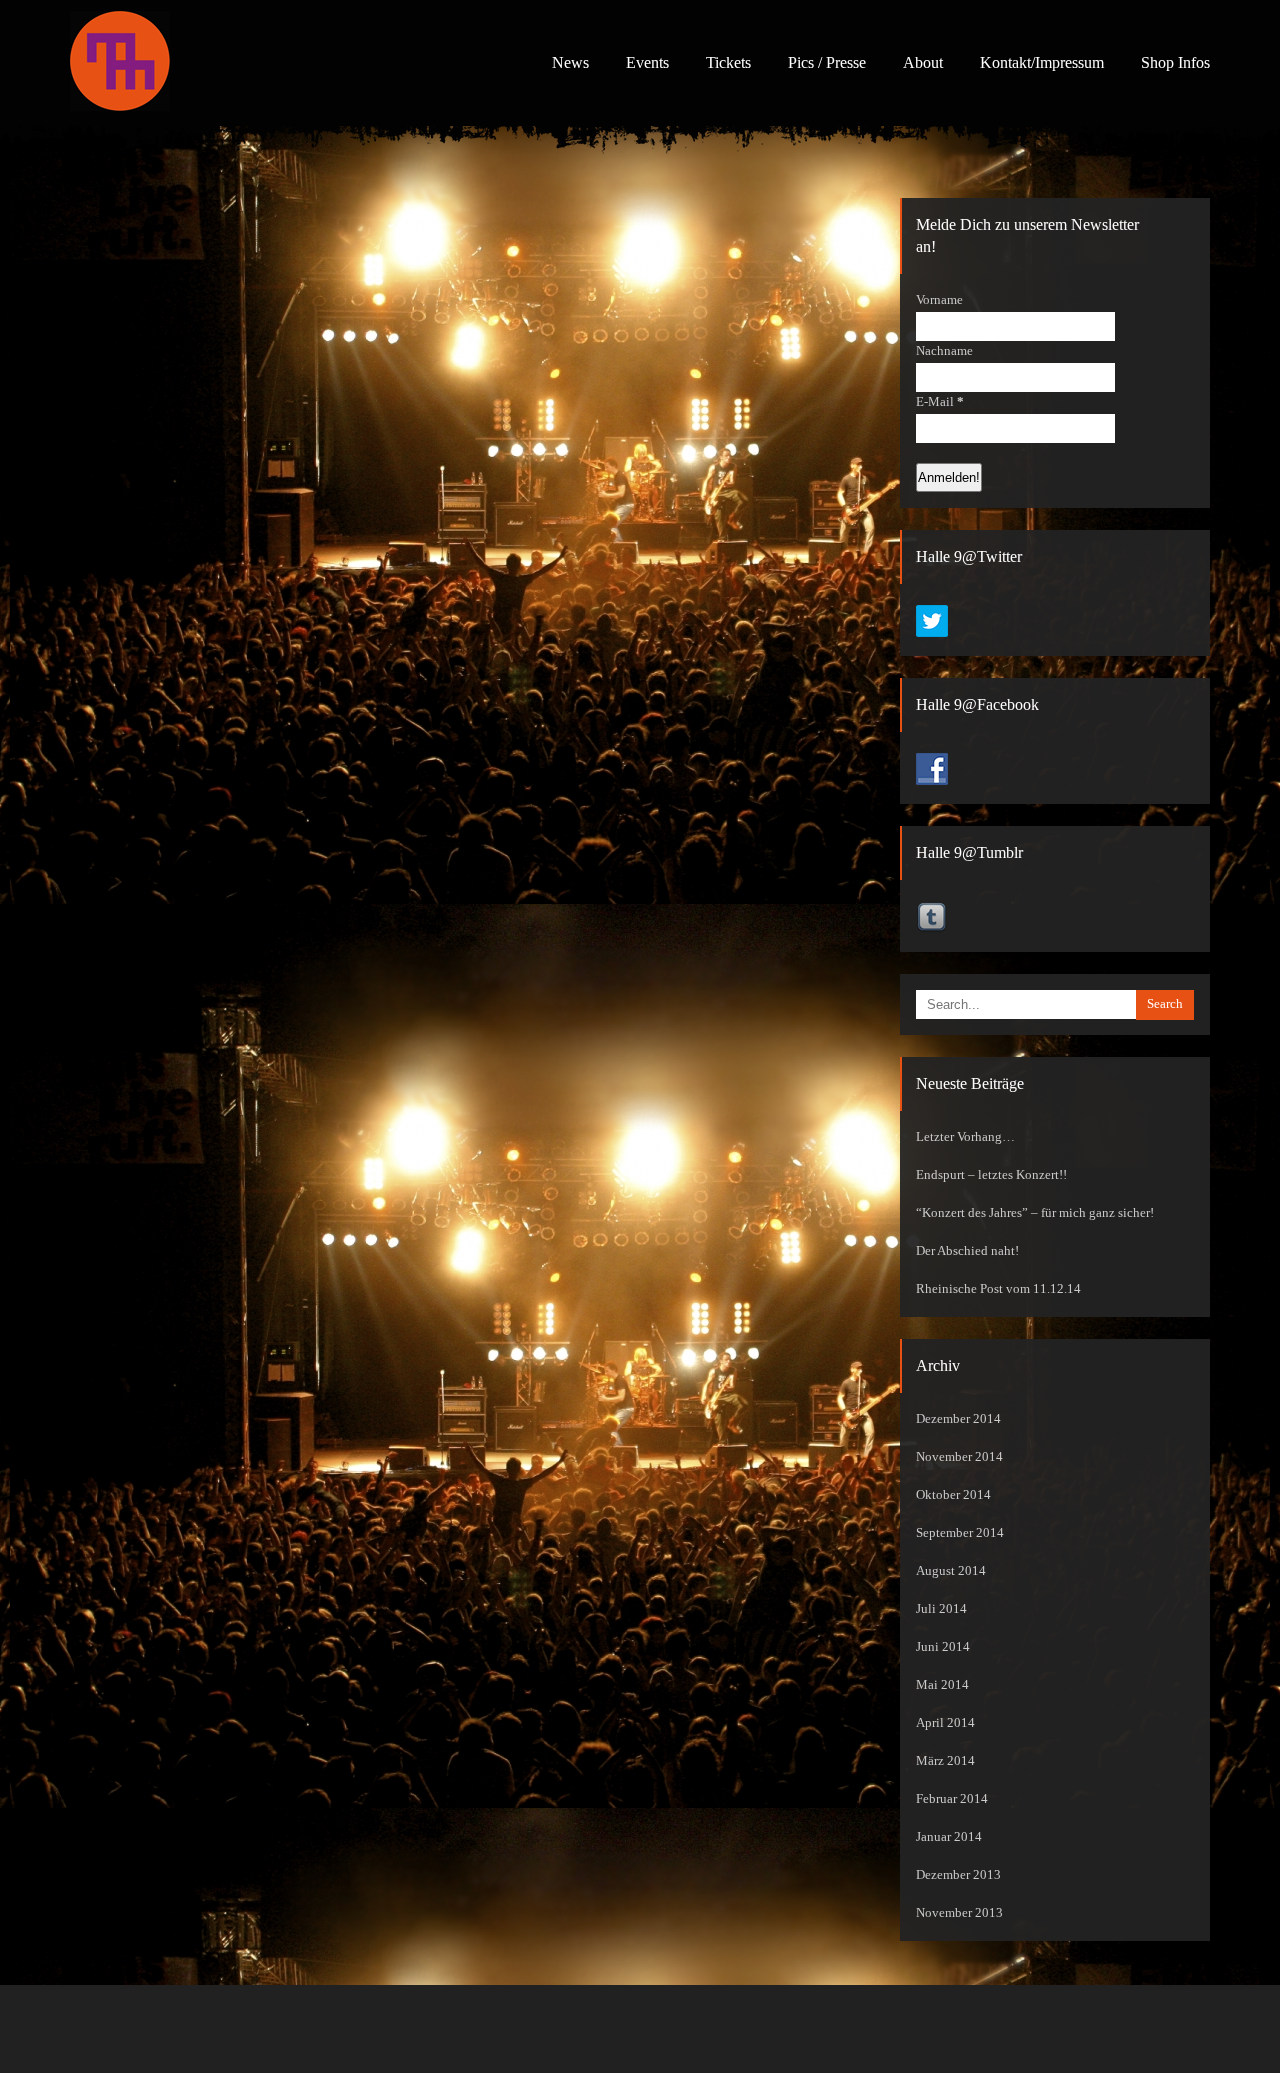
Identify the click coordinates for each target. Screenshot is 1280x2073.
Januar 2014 (949, 1837)
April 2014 (945, 1723)
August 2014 (951, 1571)
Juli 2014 (941, 1609)
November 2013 (959, 1913)
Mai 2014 (942, 1685)
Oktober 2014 (953, 1495)
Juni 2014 (943, 1647)
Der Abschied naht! (967, 1251)
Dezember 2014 (958, 1419)
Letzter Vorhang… (965, 1137)
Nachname (944, 351)
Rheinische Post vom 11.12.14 (998, 1289)
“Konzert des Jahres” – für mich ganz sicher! (1035, 1213)
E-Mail (940, 402)
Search (1165, 1004)
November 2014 (959, 1457)
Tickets (728, 62)
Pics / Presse (827, 62)
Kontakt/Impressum (1042, 62)
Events (647, 62)
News (570, 62)
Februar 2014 (952, 1799)
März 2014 (945, 1761)
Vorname (939, 300)
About (923, 62)
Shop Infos (1175, 62)
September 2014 (960, 1533)
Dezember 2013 (958, 1875)
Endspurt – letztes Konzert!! (991, 1175)
